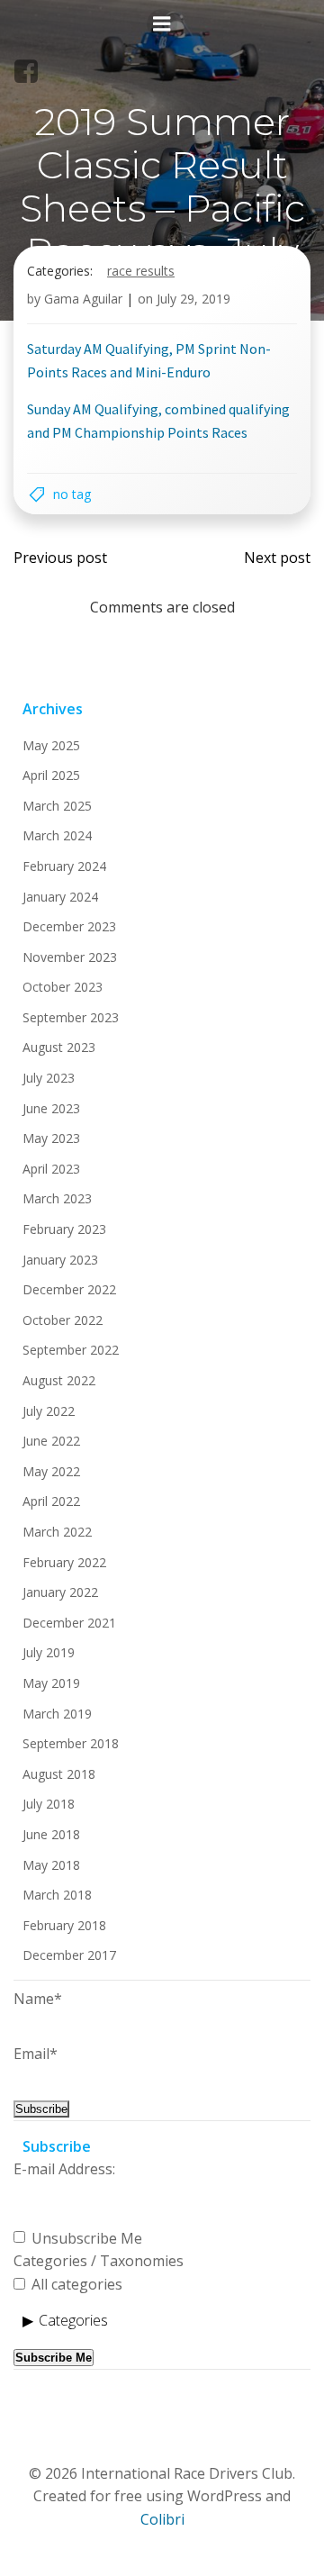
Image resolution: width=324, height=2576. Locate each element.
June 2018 (51, 1834)
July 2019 (49, 1652)
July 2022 (49, 1411)
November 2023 (70, 957)
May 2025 (51, 745)
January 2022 (60, 1592)
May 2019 (51, 1683)
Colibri (162, 2519)
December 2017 (69, 1955)
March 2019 (57, 1714)
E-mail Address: (64, 2169)
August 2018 (59, 1774)
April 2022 (51, 1501)
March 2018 (57, 1895)
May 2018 (51, 1865)
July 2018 (49, 1804)
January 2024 (60, 897)
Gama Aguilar (83, 299)
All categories (75, 2284)
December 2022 (69, 1289)
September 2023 (71, 1017)
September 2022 (71, 1350)
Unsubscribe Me (85, 2238)
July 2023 (49, 1078)
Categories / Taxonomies (99, 2261)
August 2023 (59, 1047)
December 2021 (69, 1623)
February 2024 (64, 866)
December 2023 (69, 926)
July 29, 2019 (193, 299)
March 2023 (57, 1198)
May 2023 (51, 1138)
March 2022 (57, 1532)
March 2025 (57, 806)
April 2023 (51, 1169)
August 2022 (59, 1380)
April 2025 (51, 775)
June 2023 (51, 1108)
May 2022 (51, 1471)
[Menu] (162, 24)
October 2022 (63, 1320)
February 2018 (64, 1925)
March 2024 (57, 835)
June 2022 (51, 1441)
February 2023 (64, 1229)
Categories (73, 2320)
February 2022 (64, 1562)
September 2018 (71, 1743)
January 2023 (60, 1260)
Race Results (141, 271)
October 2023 (63, 987)
